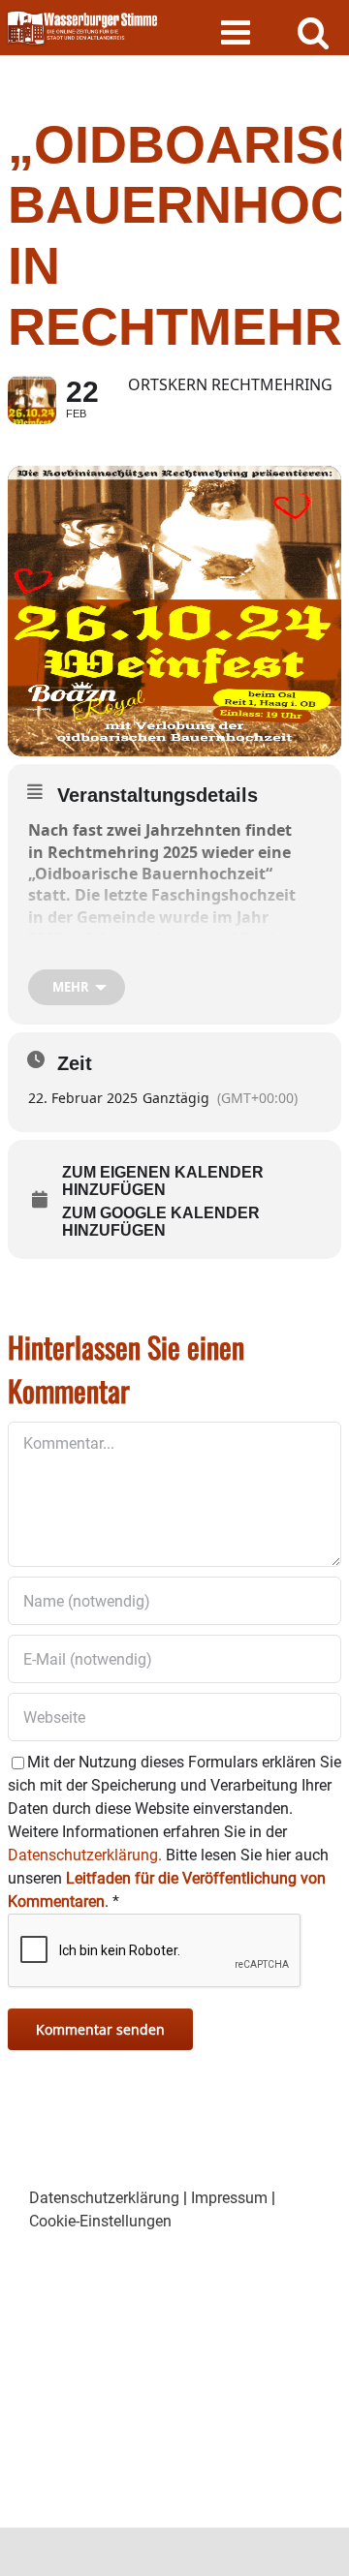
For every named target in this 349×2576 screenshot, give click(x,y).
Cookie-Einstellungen (100, 2221)
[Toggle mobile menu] (238, 31)
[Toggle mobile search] (314, 31)
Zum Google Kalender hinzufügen (161, 1222)
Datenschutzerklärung (104, 2198)
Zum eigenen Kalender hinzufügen (163, 1181)
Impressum (229, 2198)
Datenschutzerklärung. (85, 1855)
